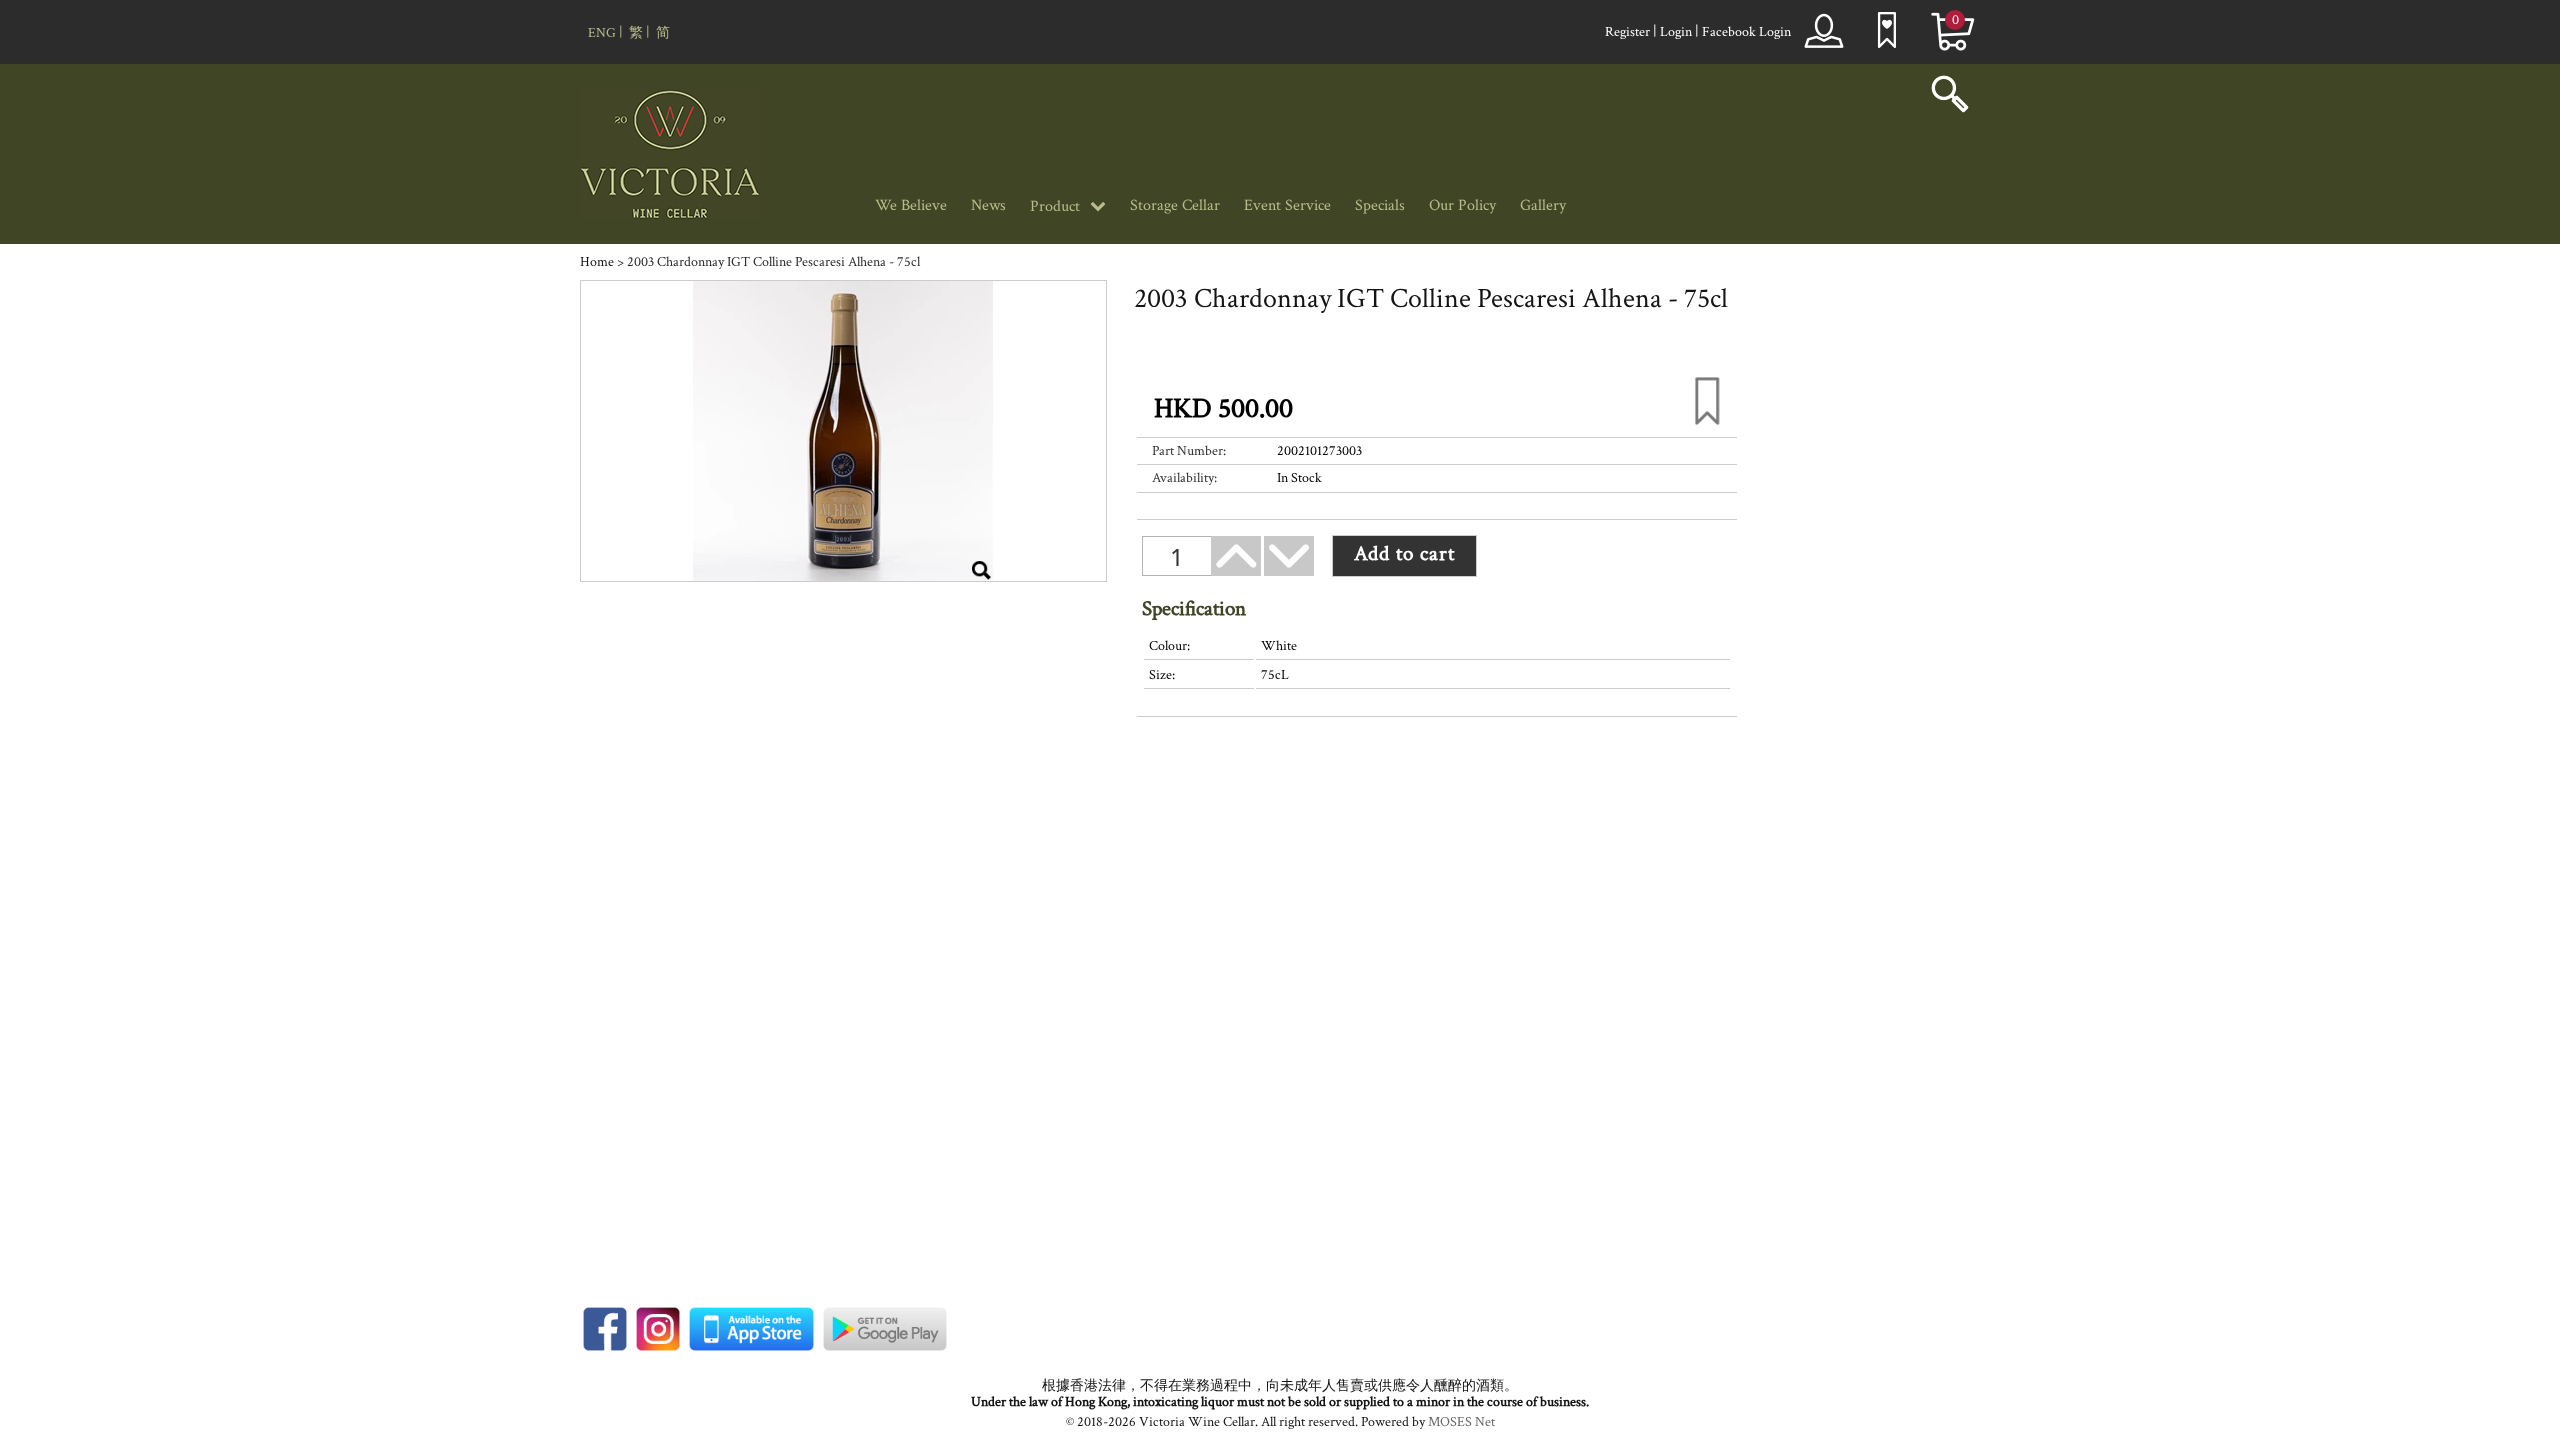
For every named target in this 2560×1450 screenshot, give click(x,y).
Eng (602, 33)
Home (597, 262)
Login (1676, 32)
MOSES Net (1461, 1422)
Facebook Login (1746, 32)
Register (1627, 32)
